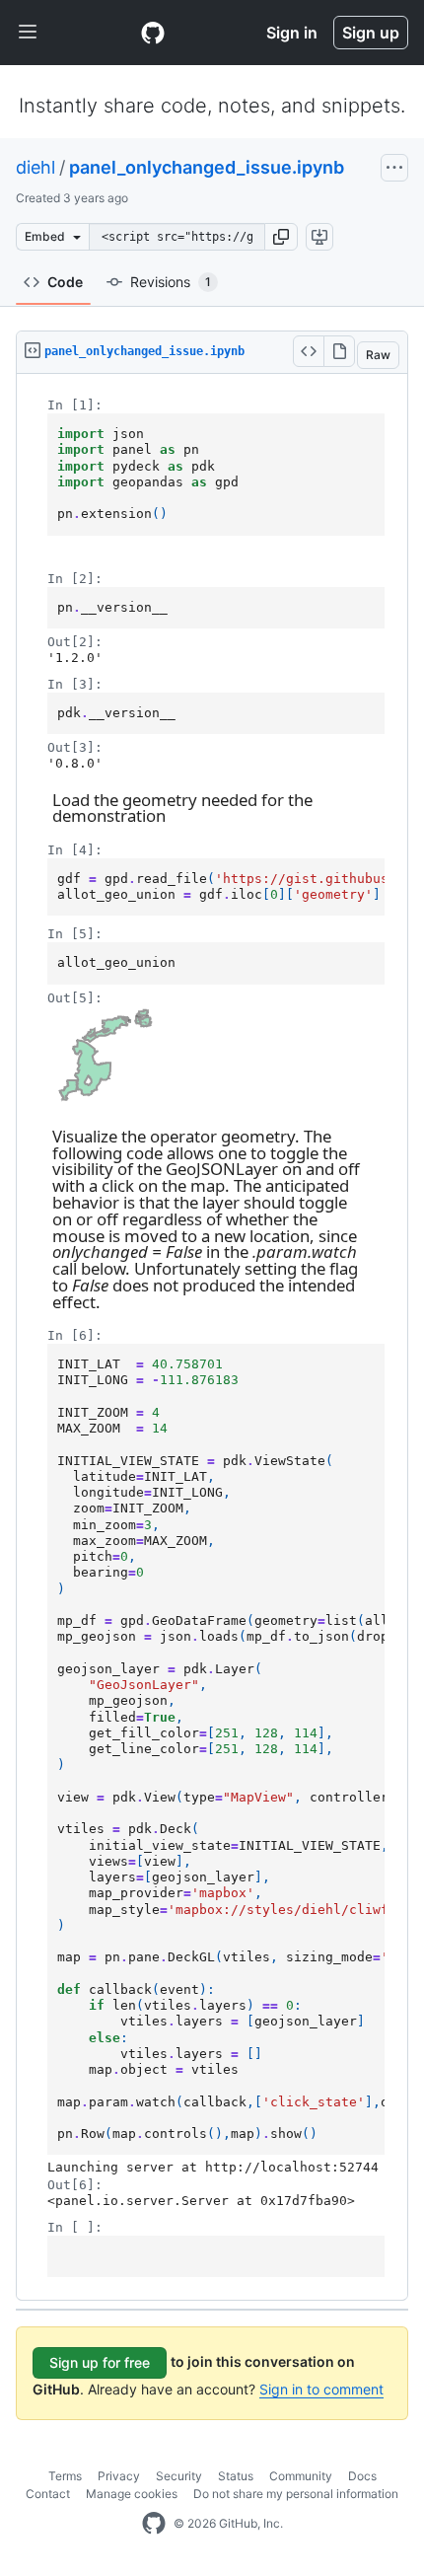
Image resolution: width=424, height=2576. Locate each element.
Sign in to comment (321, 2389)
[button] (281, 237)
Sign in (292, 33)
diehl (35, 167)
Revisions (171, 282)
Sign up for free (100, 2362)
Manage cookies (132, 2494)
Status (236, 2476)
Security (179, 2476)
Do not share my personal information (296, 2494)
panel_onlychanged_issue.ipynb (207, 167)
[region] (212, 1337)
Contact (48, 2494)
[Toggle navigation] (28, 33)
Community (301, 2476)
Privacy (119, 2476)
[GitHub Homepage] (154, 2524)
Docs (362, 2476)
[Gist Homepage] (153, 33)
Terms (65, 2476)
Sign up (371, 33)
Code (65, 282)
